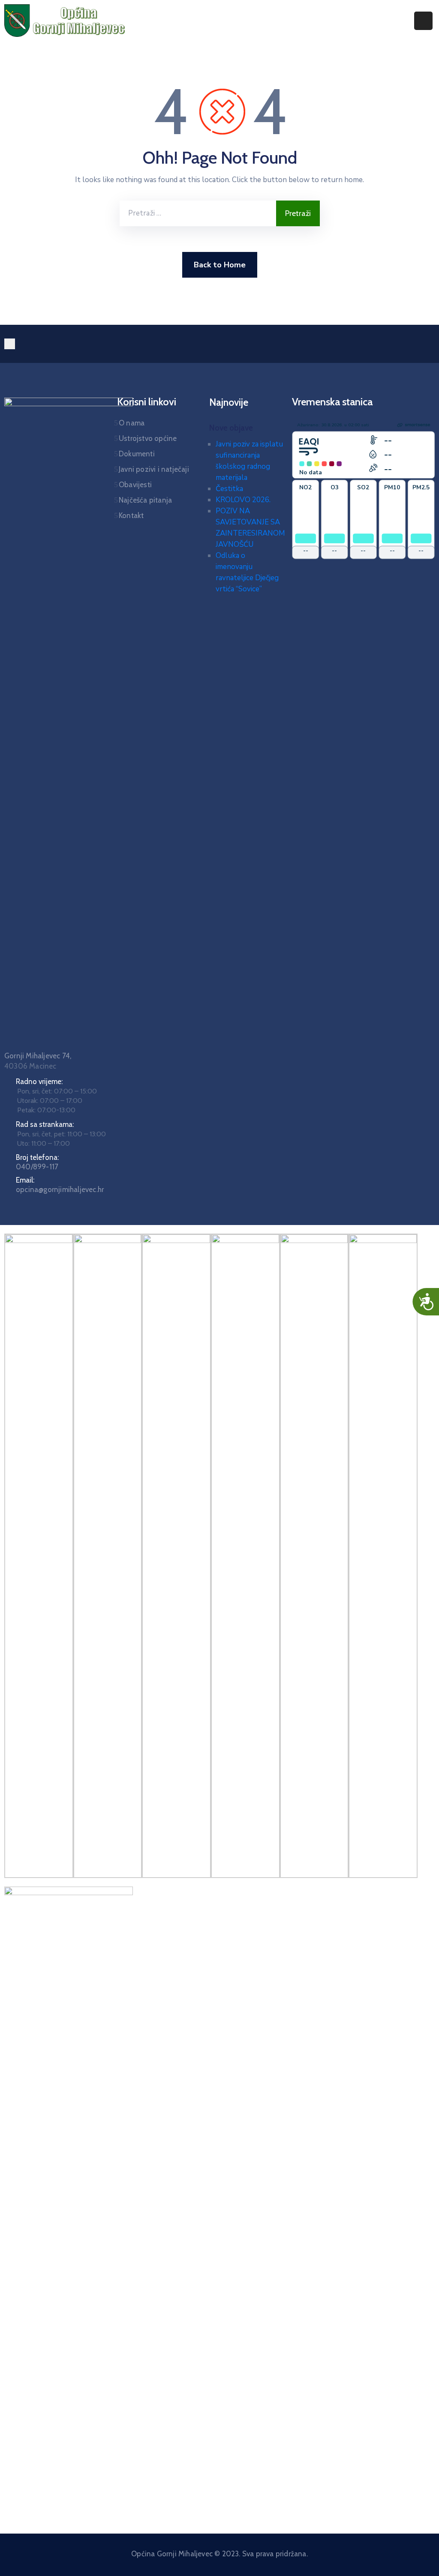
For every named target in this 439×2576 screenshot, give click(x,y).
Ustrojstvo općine (148, 438)
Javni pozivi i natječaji (154, 469)
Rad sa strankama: (45, 1124)
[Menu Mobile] (423, 21)
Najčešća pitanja (145, 500)
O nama (132, 423)
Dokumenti (137, 454)
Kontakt (131, 515)
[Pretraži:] (198, 213)
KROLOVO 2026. (243, 500)
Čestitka (229, 489)
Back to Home (220, 265)
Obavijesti (135, 485)
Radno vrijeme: (39, 1081)
